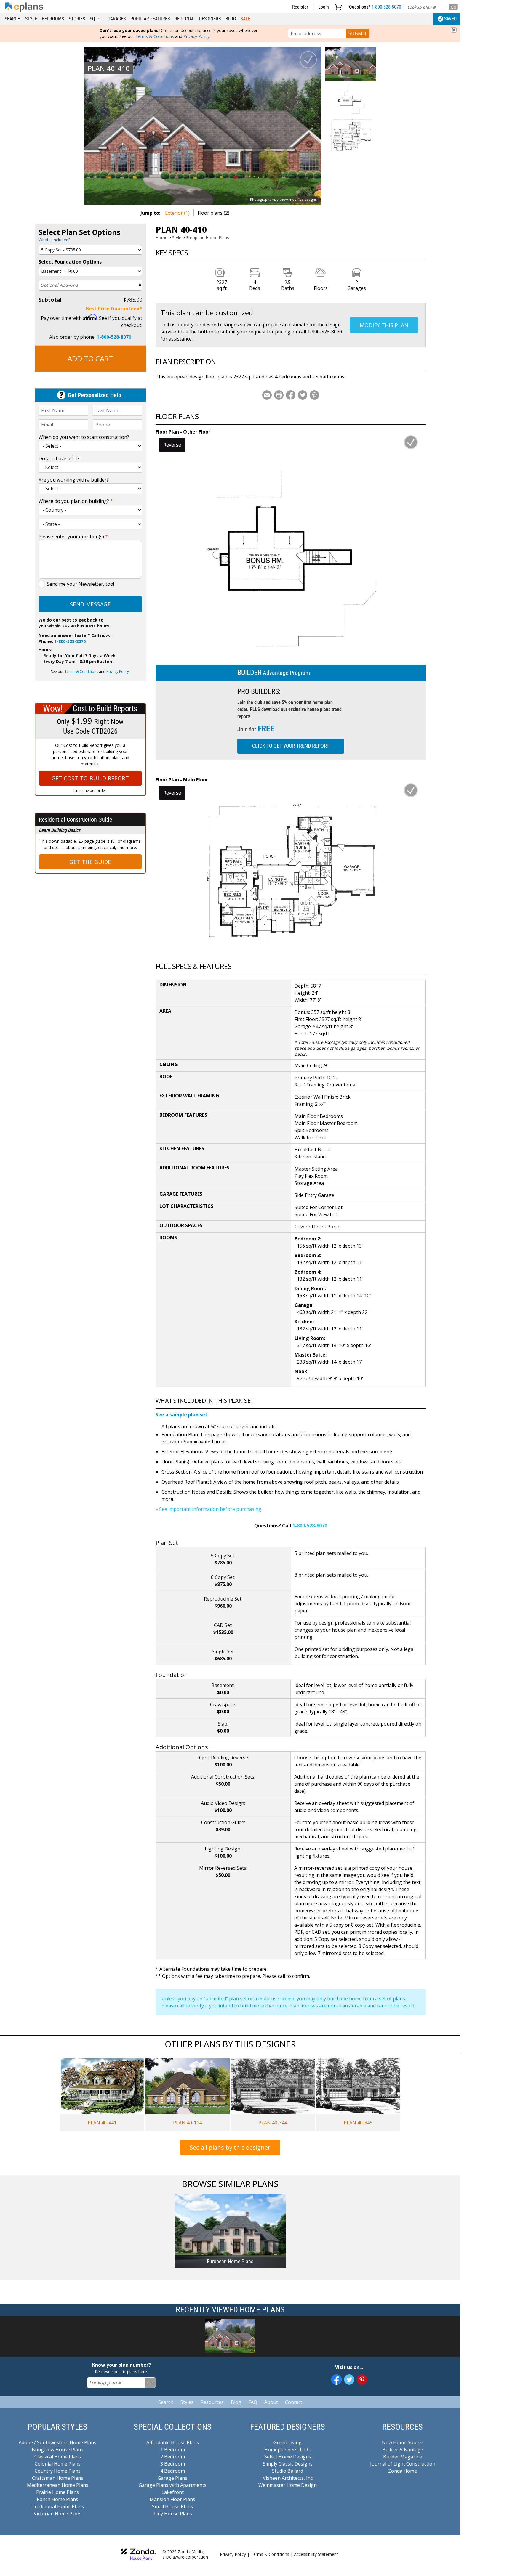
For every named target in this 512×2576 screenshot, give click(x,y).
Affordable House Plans (173, 2442)
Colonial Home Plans (58, 2464)
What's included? (54, 240)
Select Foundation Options (70, 262)
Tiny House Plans (173, 2514)
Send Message (90, 604)
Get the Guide (90, 862)
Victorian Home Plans (58, 2514)
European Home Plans (208, 238)
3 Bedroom (173, 2464)
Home (161, 238)
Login (324, 7)
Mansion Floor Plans (172, 2499)
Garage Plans (172, 2478)
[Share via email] (267, 395)
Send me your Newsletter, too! (80, 584)
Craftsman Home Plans (58, 2478)
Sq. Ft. (96, 19)
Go (453, 7)
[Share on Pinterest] (314, 395)
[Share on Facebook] (291, 395)
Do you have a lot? (59, 458)
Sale (245, 19)
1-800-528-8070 (386, 7)
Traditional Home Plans (58, 2506)
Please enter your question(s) (73, 537)
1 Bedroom (173, 2450)
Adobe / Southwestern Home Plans (57, 2442)
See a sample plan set (181, 1415)
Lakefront (173, 2492)
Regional (184, 19)
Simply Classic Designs (288, 2464)
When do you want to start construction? (84, 437)
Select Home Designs (288, 2457)
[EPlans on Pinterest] (362, 2380)
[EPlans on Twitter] (349, 2380)
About (271, 2402)
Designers (210, 19)
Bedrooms (53, 19)
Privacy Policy (196, 36)
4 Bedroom (173, 2471)
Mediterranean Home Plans (58, 2485)
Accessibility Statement (316, 2554)
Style (31, 19)
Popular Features (150, 19)
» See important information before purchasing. (209, 1509)
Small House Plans (172, 2506)
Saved (450, 19)
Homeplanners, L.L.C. (288, 2450)
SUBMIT (358, 33)
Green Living (288, 2442)
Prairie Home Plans (57, 2492)
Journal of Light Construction (403, 2464)
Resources (212, 2402)
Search (13, 19)
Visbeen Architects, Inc (288, 2478)
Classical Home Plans (58, 2457)
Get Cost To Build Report (90, 778)
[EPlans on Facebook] (336, 2380)
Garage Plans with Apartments (173, 2485)
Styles (187, 2402)
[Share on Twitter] (303, 395)
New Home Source (403, 2442)
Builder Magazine (403, 2457)
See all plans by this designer (230, 2147)
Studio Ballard (288, 2471)
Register (300, 7)
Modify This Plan (384, 325)
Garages (117, 19)
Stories (77, 19)
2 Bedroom (173, 2457)
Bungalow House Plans (57, 2450)
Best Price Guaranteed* (114, 309)
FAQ (253, 2402)
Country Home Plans (58, 2471)
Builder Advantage (403, 2450)
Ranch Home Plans (57, 2499)
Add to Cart (90, 358)
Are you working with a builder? (74, 480)
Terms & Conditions (155, 36)
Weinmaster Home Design (288, 2485)
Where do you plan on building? (76, 501)
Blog (231, 19)
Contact (294, 2402)
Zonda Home (403, 2471)
